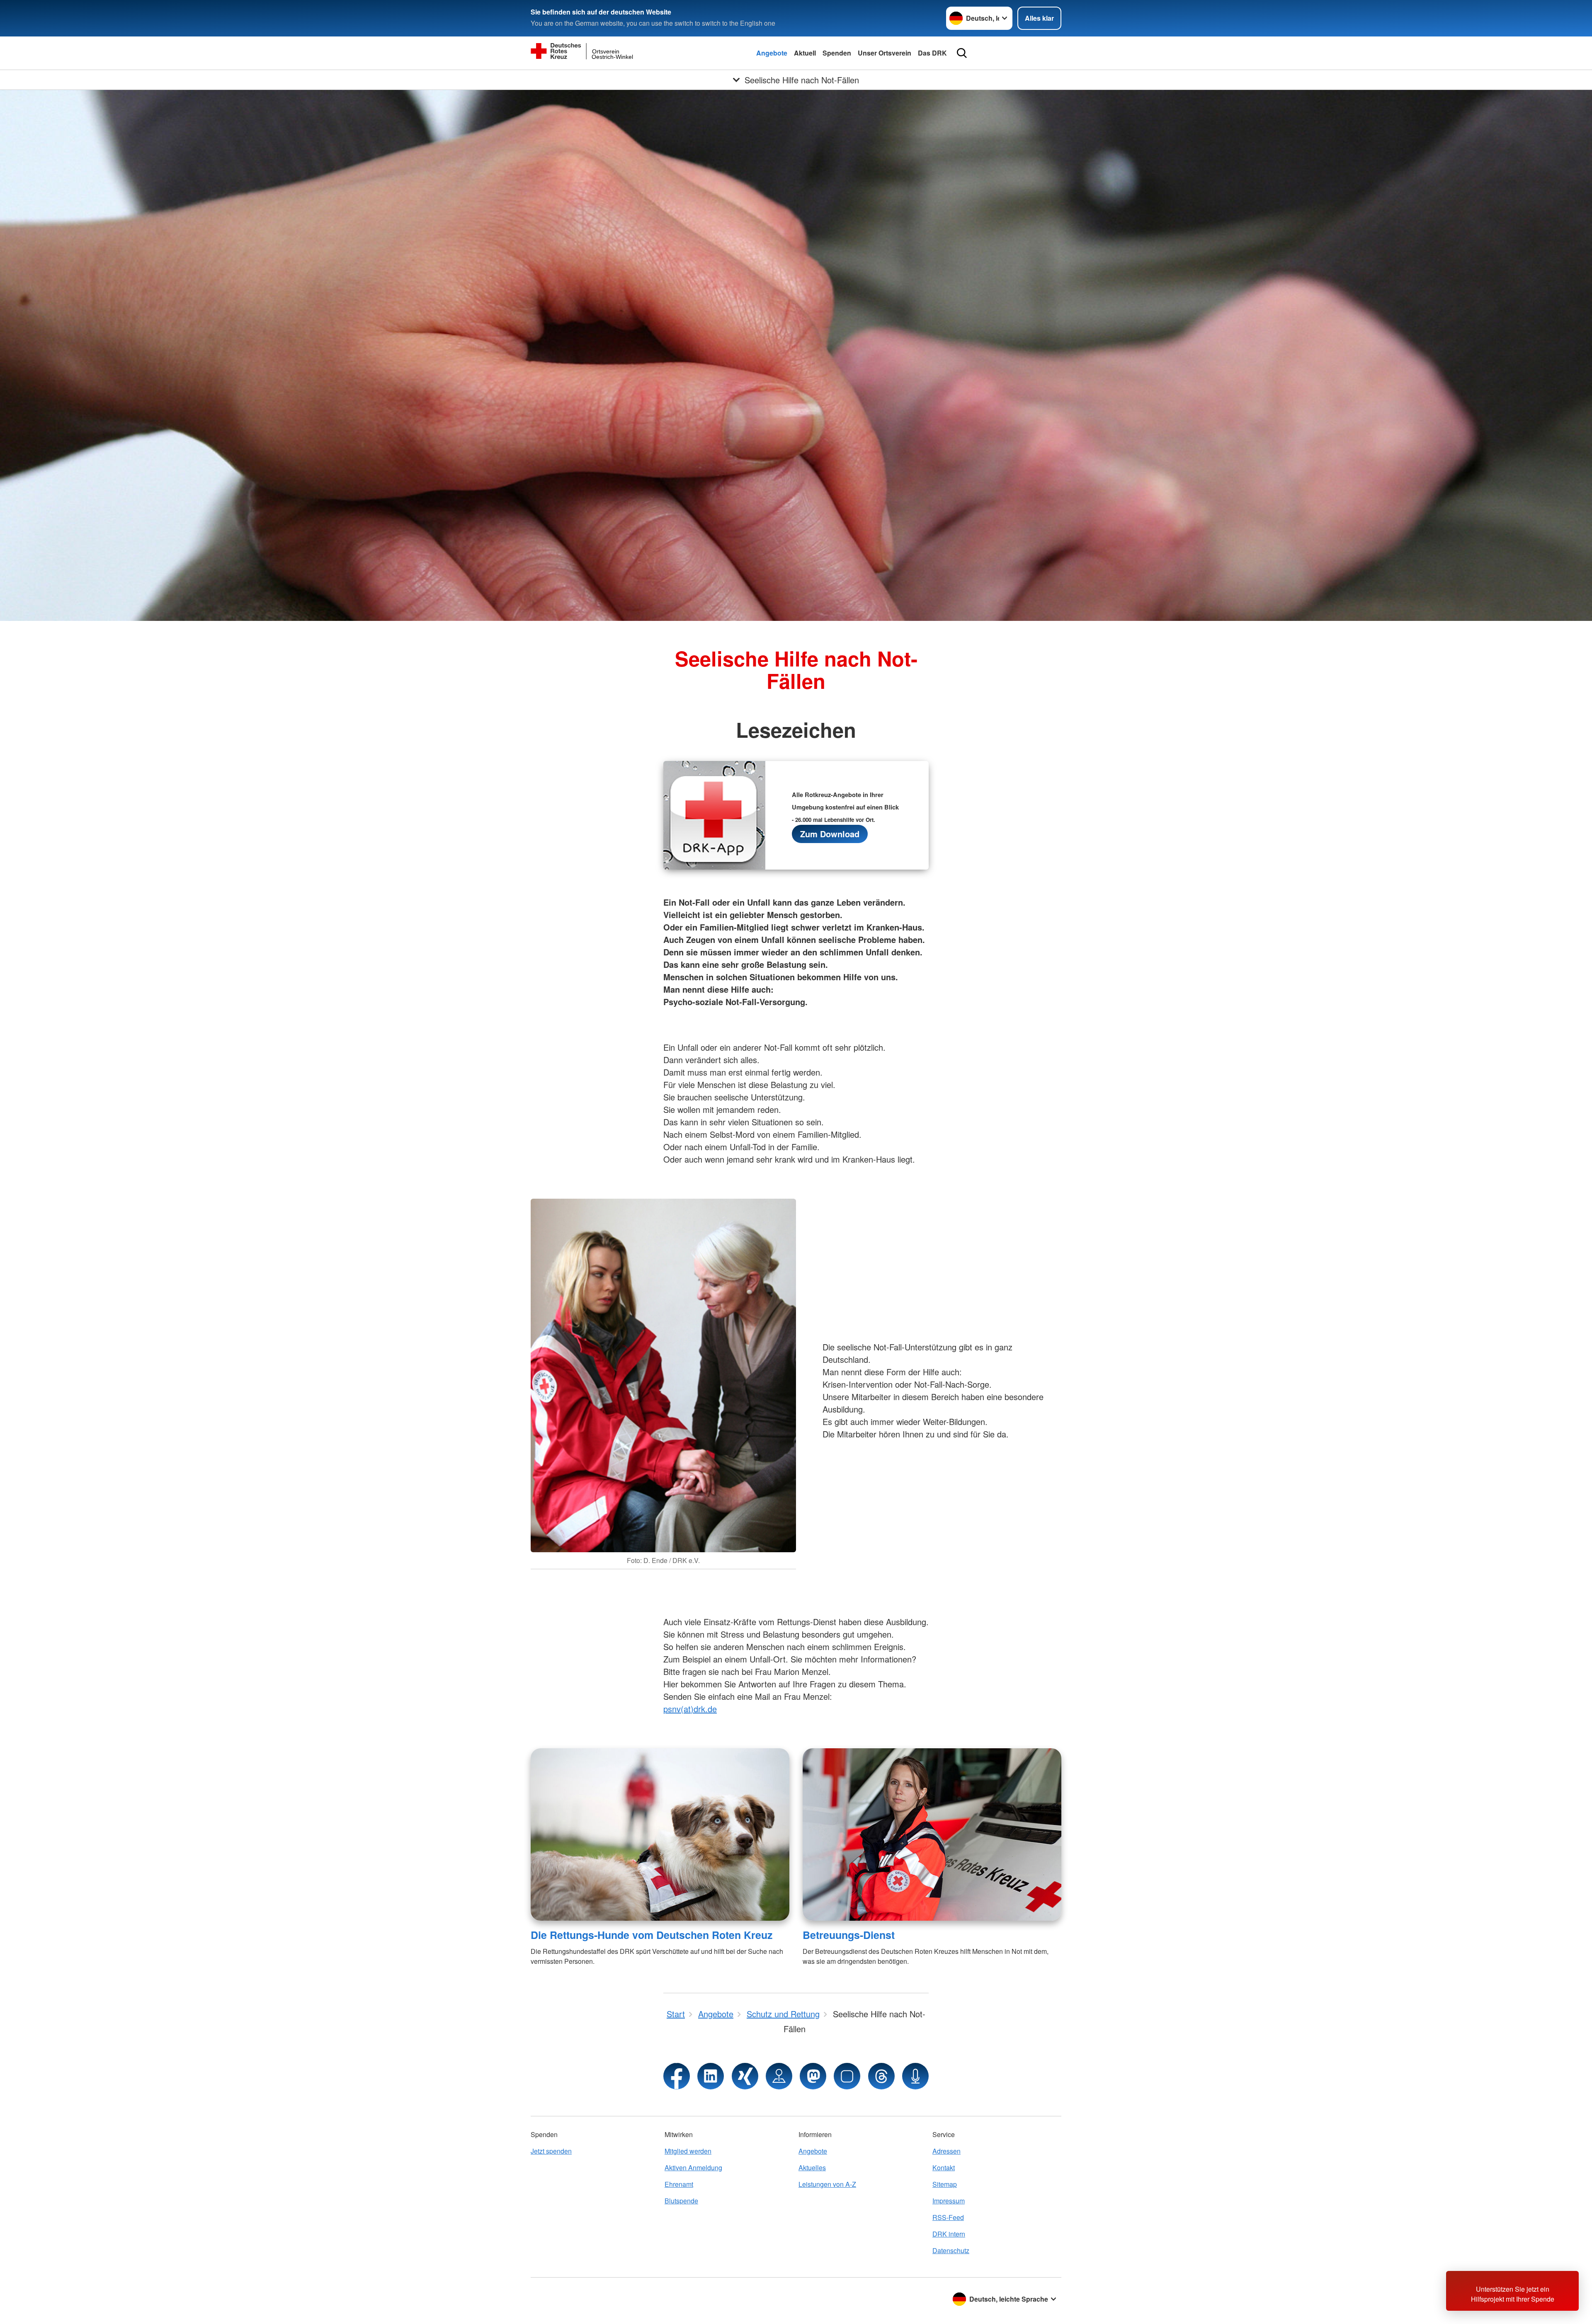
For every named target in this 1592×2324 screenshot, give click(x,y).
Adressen (946, 2151)
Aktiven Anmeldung (693, 2168)
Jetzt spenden (551, 2151)
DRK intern (949, 2234)
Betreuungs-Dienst (849, 1935)
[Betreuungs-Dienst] (932, 1834)
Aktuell (805, 53)
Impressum (949, 2201)
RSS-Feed (948, 2217)
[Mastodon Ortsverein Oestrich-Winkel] (813, 2076)
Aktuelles (812, 2168)
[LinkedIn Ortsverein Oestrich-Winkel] (711, 2076)
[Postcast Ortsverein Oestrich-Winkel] (915, 2076)
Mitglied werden (688, 2151)
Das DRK (932, 53)
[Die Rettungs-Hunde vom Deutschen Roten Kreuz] (660, 1834)
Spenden (837, 53)
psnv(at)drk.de (690, 1709)
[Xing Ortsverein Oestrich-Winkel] (745, 2076)
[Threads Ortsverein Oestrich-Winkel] (881, 2076)
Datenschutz (951, 2250)
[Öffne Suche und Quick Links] (962, 53)
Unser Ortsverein (885, 53)
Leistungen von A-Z (827, 2184)
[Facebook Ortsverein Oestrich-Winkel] (677, 2076)
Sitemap (945, 2184)
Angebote (772, 53)
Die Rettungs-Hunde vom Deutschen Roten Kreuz (652, 1935)
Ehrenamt (679, 2184)
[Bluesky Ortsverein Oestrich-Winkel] (847, 2076)
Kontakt (944, 2168)
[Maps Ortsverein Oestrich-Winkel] (779, 2076)
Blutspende (681, 2201)
